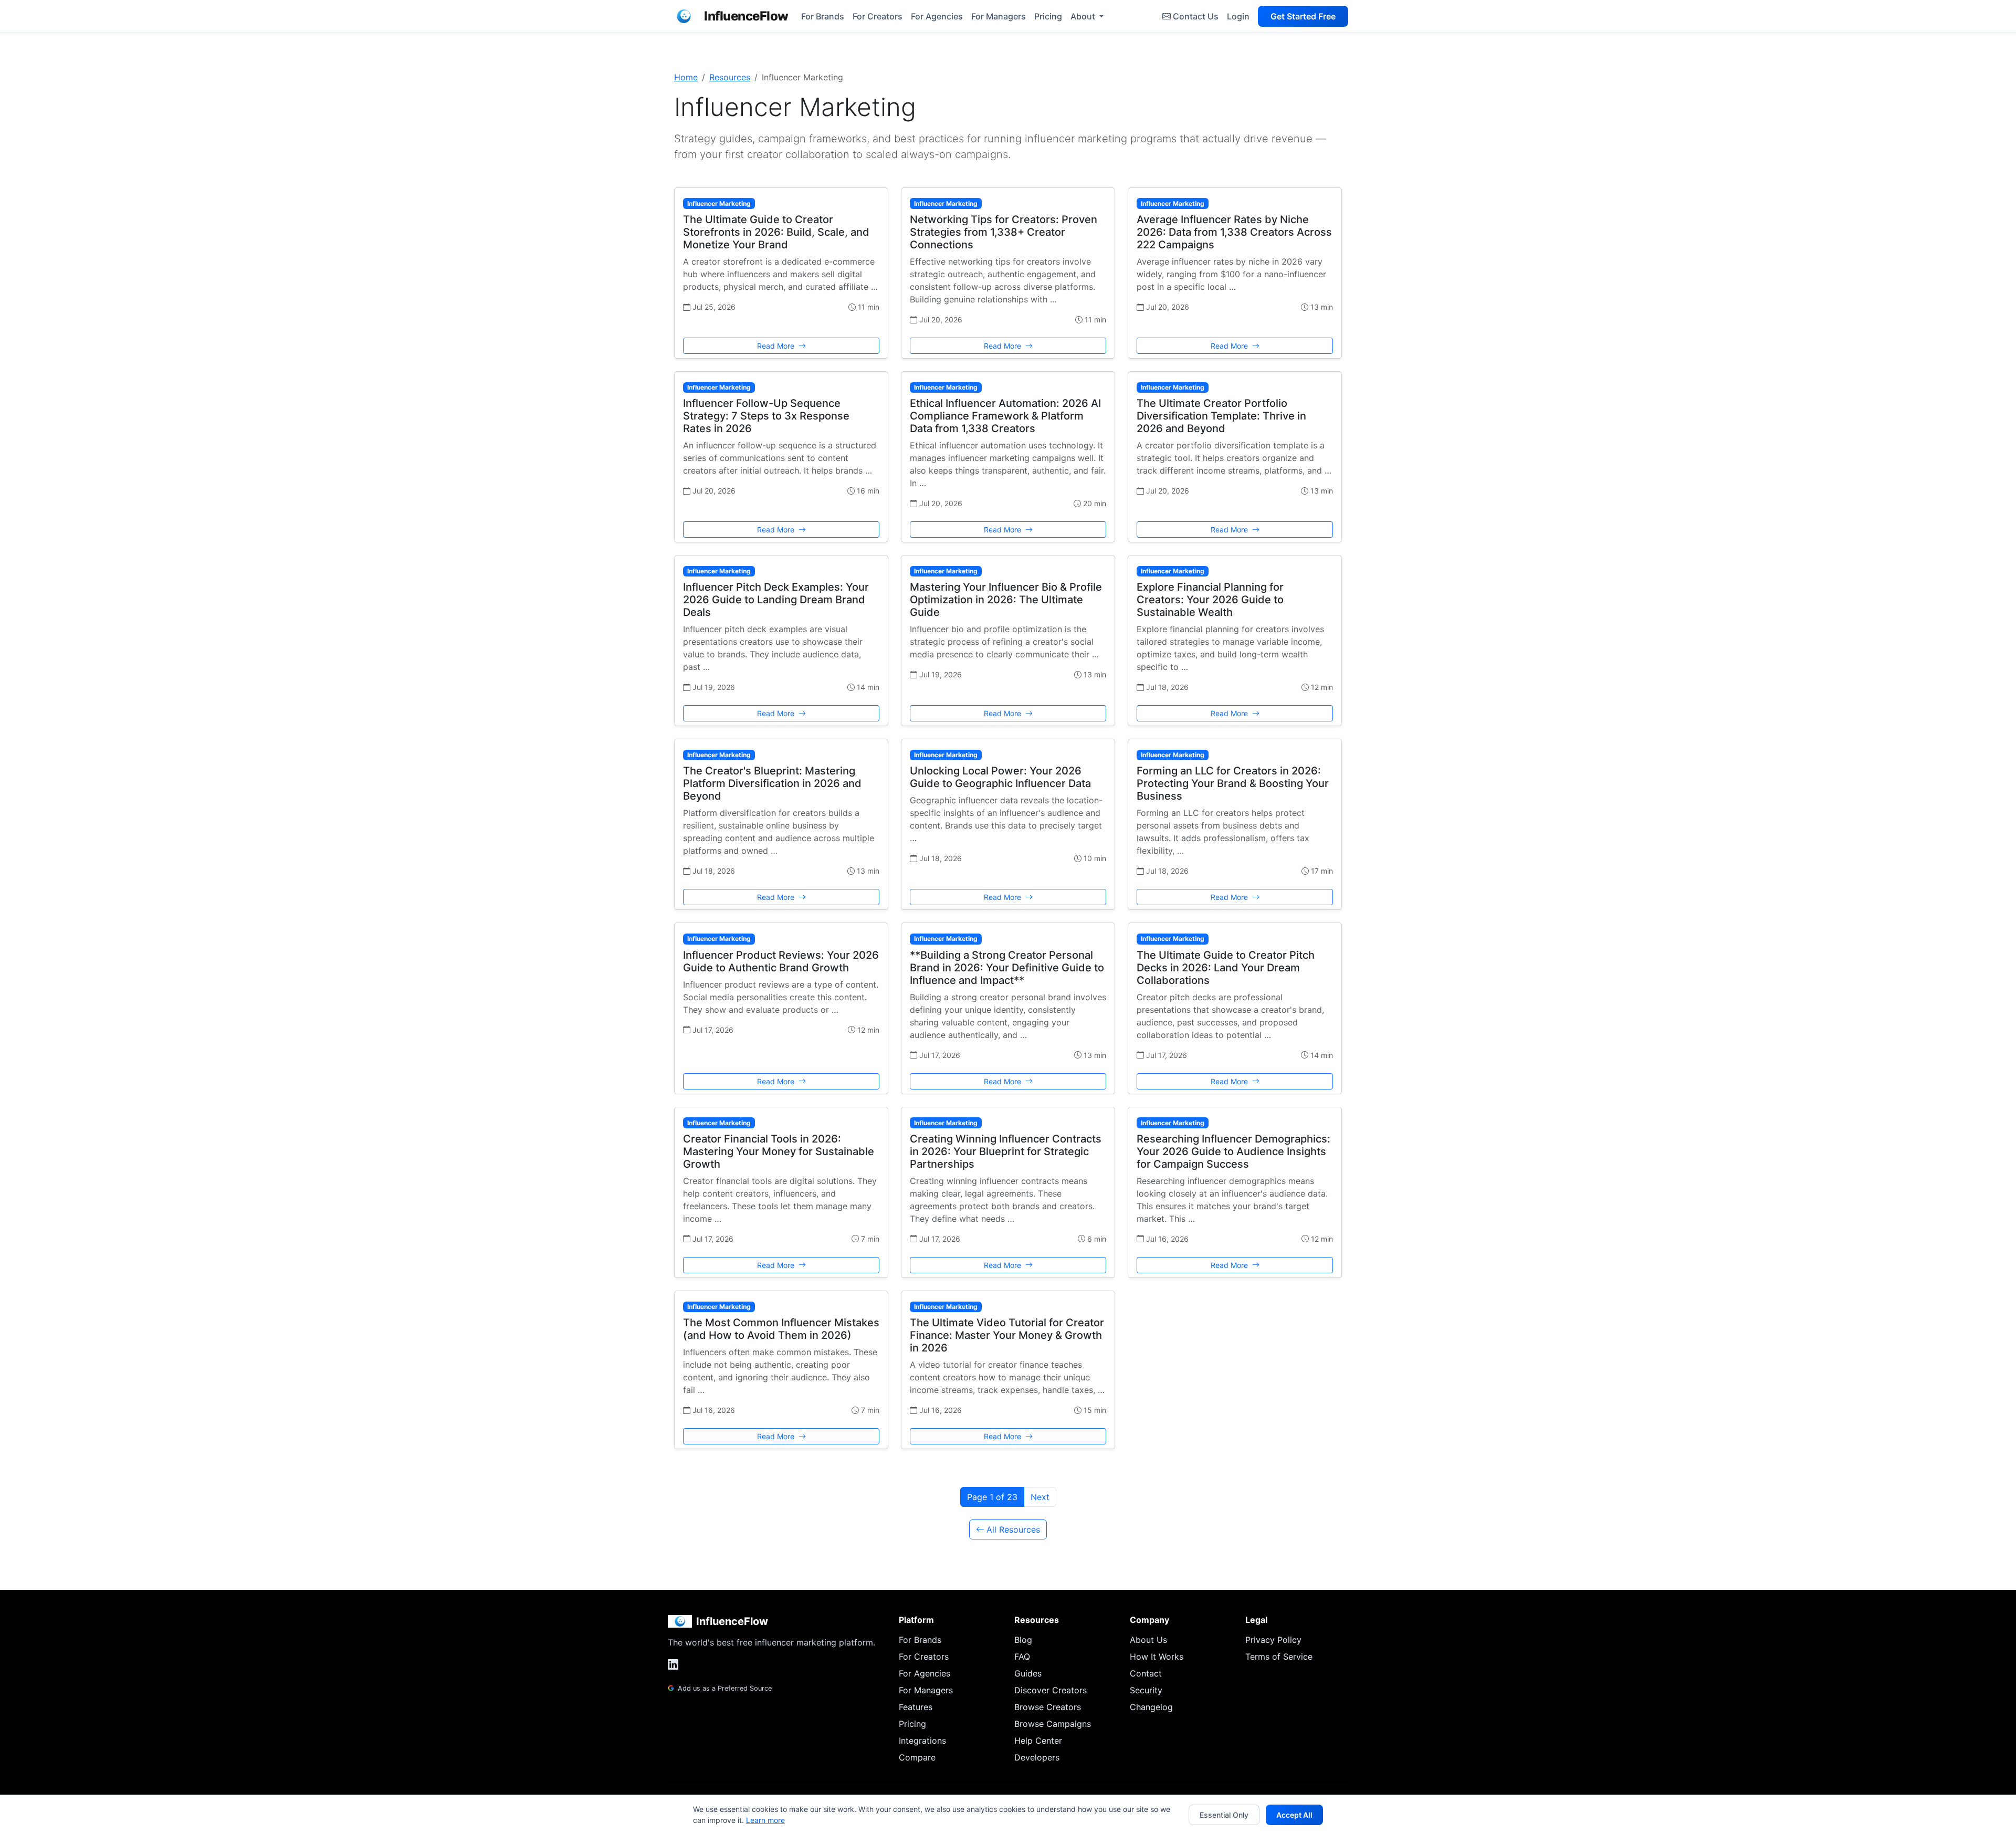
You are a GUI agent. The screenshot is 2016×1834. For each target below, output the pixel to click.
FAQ (1022, 1657)
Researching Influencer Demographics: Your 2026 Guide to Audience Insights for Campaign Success (1233, 1151)
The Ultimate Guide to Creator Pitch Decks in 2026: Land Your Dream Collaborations (1226, 968)
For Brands (823, 16)
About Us (1148, 1640)
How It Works (1157, 1657)
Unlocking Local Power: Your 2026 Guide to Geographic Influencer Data (1000, 777)
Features (916, 1707)
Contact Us (1196, 16)
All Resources (1013, 1529)
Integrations (922, 1741)
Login (1238, 16)
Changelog (1151, 1707)
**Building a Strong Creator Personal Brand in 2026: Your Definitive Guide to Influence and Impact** (1007, 968)
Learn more (765, 1820)
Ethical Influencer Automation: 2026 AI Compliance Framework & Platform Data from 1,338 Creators (1005, 416)
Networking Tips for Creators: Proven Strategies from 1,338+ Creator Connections (1004, 232)
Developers (1037, 1757)
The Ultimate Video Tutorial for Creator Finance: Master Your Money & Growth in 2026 (1007, 1335)
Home (686, 77)
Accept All (1294, 1815)
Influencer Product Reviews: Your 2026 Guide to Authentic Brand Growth (781, 961)
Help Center (1038, 1741)
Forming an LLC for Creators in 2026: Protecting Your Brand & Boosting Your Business (1233, 783)
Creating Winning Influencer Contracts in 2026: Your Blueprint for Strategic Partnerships (1006, 1151)
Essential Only (1224, 1815)
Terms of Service (1279, 1657)
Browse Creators (1048, 1707)
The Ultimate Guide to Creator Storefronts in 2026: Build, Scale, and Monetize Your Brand (776, 232)
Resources (730, 77)
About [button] (1084, 16)
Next (1040, 1497)
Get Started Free (1303, 16)
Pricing (1048, 16)
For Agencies (937, 16)
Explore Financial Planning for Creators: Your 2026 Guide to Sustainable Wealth (1210, 600)
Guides (1028, 1673)
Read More (777, 346)
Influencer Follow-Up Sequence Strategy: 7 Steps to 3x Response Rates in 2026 (766, 416)
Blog (1023, 1640)
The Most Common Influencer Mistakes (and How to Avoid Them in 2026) (781, 1329)
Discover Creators (1051, 1690)
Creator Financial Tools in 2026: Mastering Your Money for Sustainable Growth (779, 1151)
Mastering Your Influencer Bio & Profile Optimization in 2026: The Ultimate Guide (1006, 600)
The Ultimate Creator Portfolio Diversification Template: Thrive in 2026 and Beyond (1221, 416)
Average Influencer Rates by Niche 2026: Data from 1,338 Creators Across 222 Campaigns (1234, 232)
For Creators (878, 16)
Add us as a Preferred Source (724, 1688)
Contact (1146, 1673)
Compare (917, 1757)
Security (1146, 1690)
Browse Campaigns (1053, 1724)
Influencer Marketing (719, 203)
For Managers (999, 16)
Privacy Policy (1273, 1640)
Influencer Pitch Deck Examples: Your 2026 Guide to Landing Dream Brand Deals (776, 600)
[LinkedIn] (673, 1665)
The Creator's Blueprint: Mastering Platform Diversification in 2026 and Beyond (772, 783)
